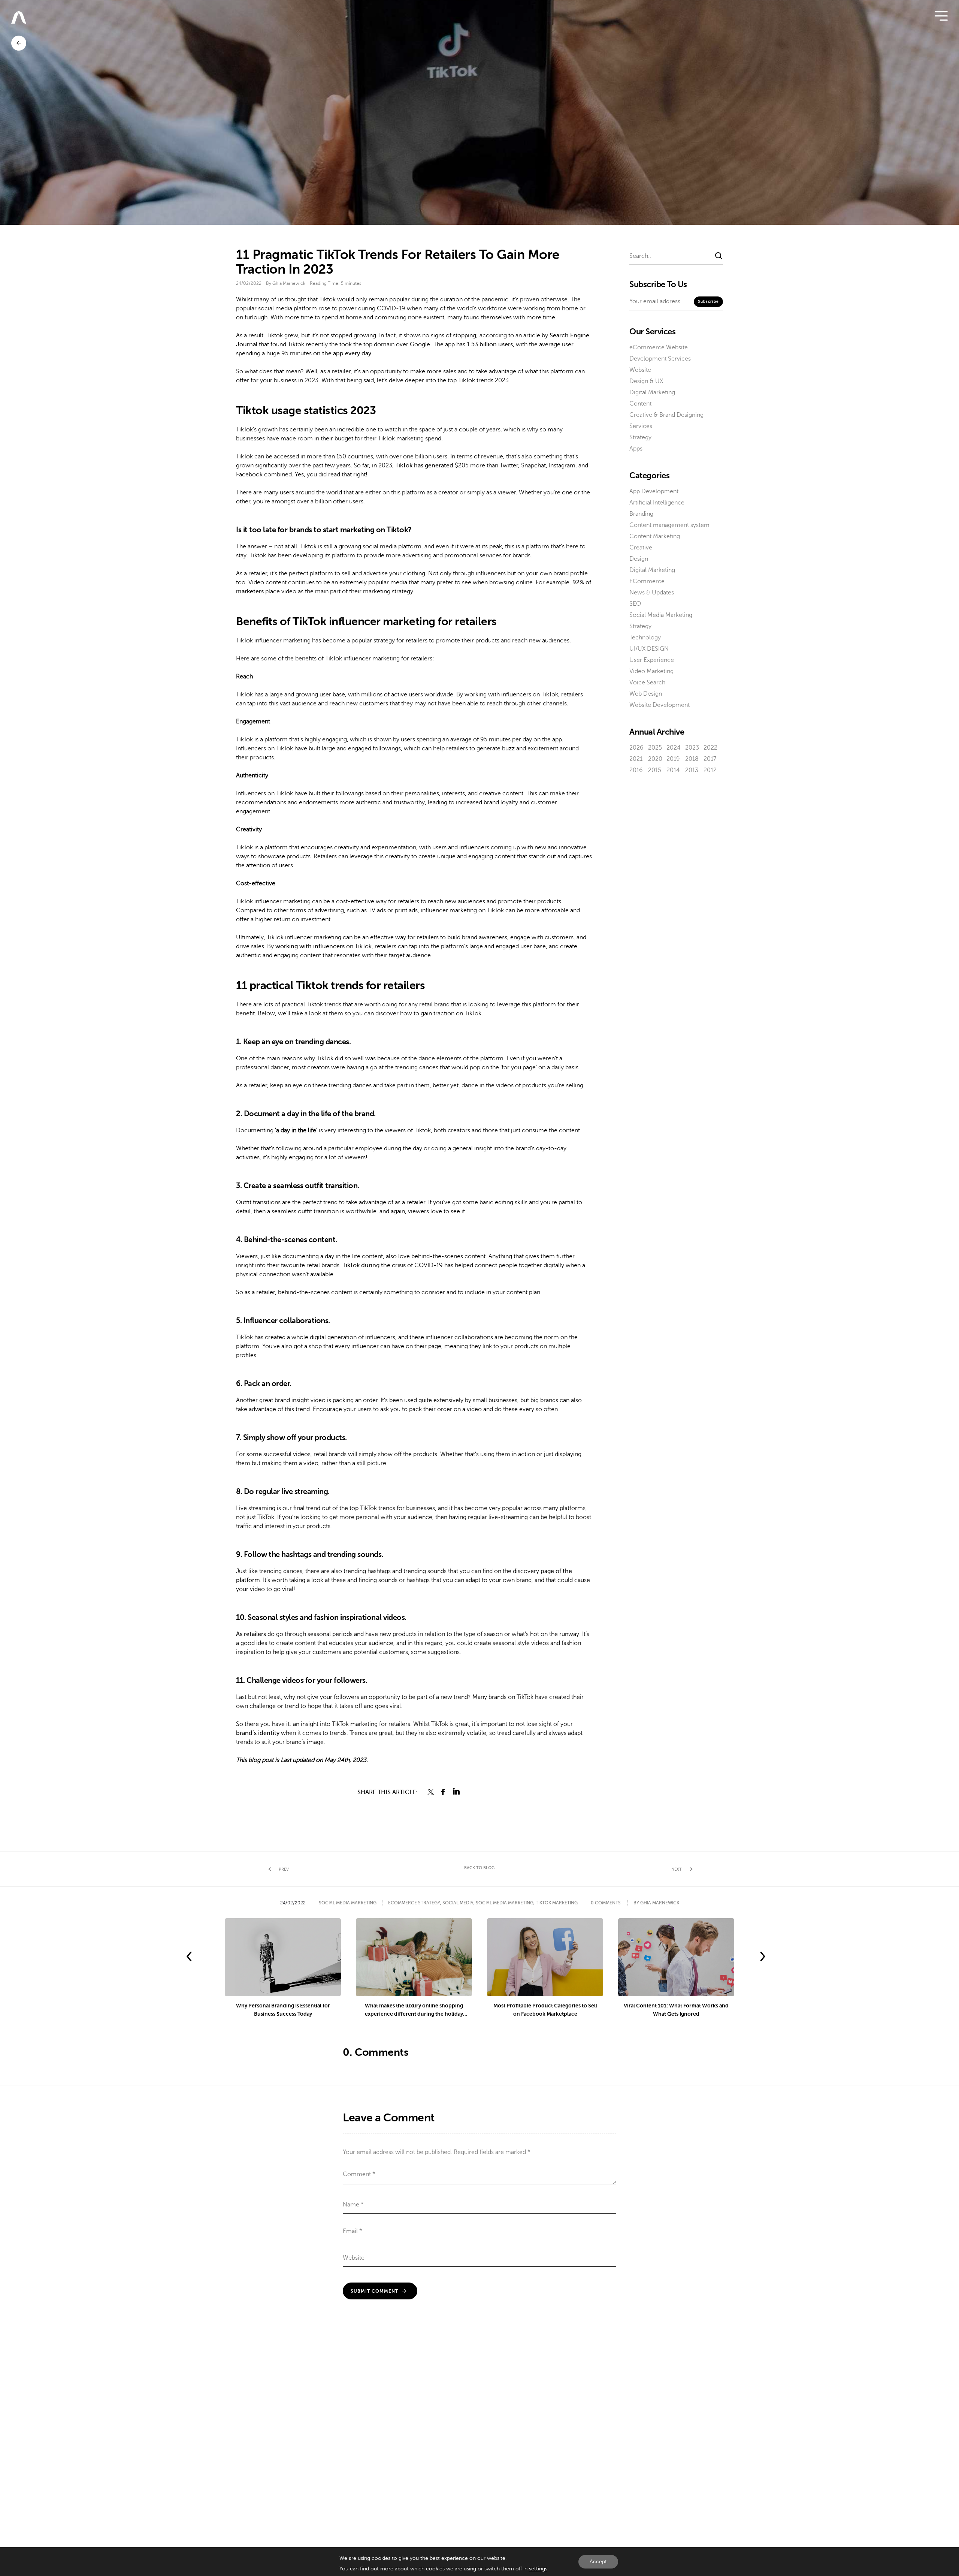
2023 (692, 748)
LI (456, 1792)
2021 (636, 759)
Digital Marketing (652, 392)
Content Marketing (655, 536)
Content (640, 404)
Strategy (640, 437)
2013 (692, 770)
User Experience (652, 660)
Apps (636, 449)
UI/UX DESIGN (649, 649)
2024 (674, 748)
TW (431, 1792)
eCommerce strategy (414, 1903)
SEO (635, 604)
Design (639, 559)
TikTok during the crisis (374, 1265)
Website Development (659, 705)
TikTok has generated (424, 466)
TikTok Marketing (557, 1903)
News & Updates (652, 593)
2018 (692, 759)
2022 (710, 748)
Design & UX (646, 381)
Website (640, 370)
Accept (598, 2562)
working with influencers (310, 946)
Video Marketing (651, 671)
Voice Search (647, 683)
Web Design (646, 694)
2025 (655, 748)
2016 (636, 770)
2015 (655, 770)
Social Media (458, 1903)
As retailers (251, 1634)
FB (444, 1792)
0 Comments (606, 1903)
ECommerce (647, 581)
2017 (710, 759)
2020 (655, 759)
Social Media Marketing (661, 615)
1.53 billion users (490, 344)
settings (538, 2569)
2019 (673, 759)
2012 (710, 770)
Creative (641, 548)
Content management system (669, 525)
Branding (641, 514)
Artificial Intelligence (657, 503)
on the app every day (342, 353)
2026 (636, 748)
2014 (673, 770)
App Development (654, 491)
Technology (645, 638)
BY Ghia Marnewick (656, 1903)
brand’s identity (258, 1733)
